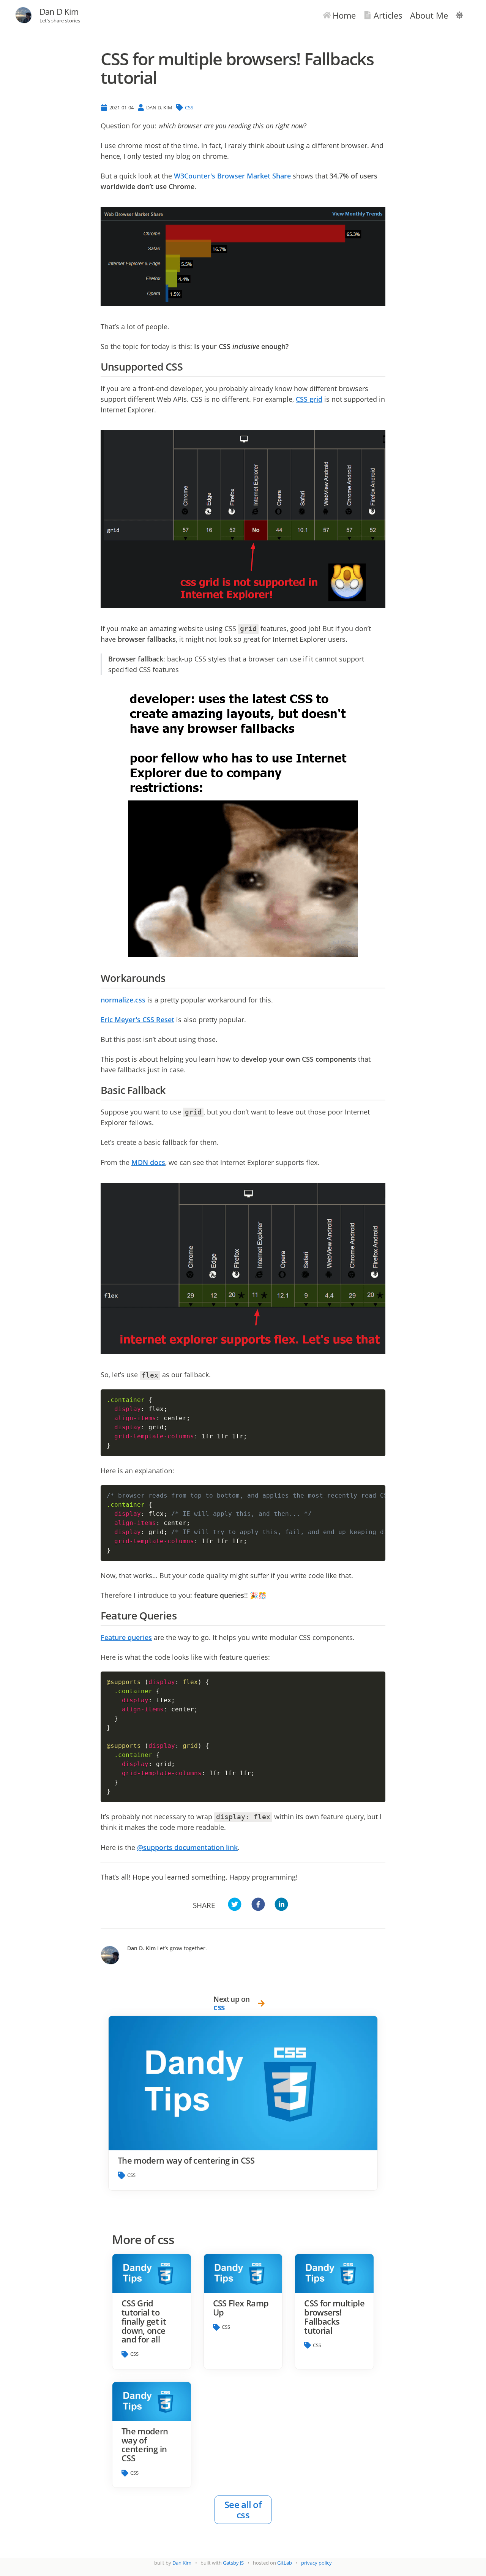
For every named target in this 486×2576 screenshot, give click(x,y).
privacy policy (316, 2563)
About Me (429, 15)
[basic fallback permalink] (169, 1090)
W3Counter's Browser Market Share (232, 176)
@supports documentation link (187, 1847)
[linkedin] (281, 1905)
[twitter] (235, 1905)
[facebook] (258, 1905)
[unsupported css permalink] (186, 367)
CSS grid (309, 399)
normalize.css (123, 1000)
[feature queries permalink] (180, 1616)
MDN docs (148, 1162)
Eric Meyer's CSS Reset (137, 1020)
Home (344, 15)
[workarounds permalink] (169, 978)
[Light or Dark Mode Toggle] (459, 15)
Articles (388, 15)
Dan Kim (182, 2563)
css (189, 107)
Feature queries (126, 1637)
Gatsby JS (233, 2563)
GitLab (285, 2563)
